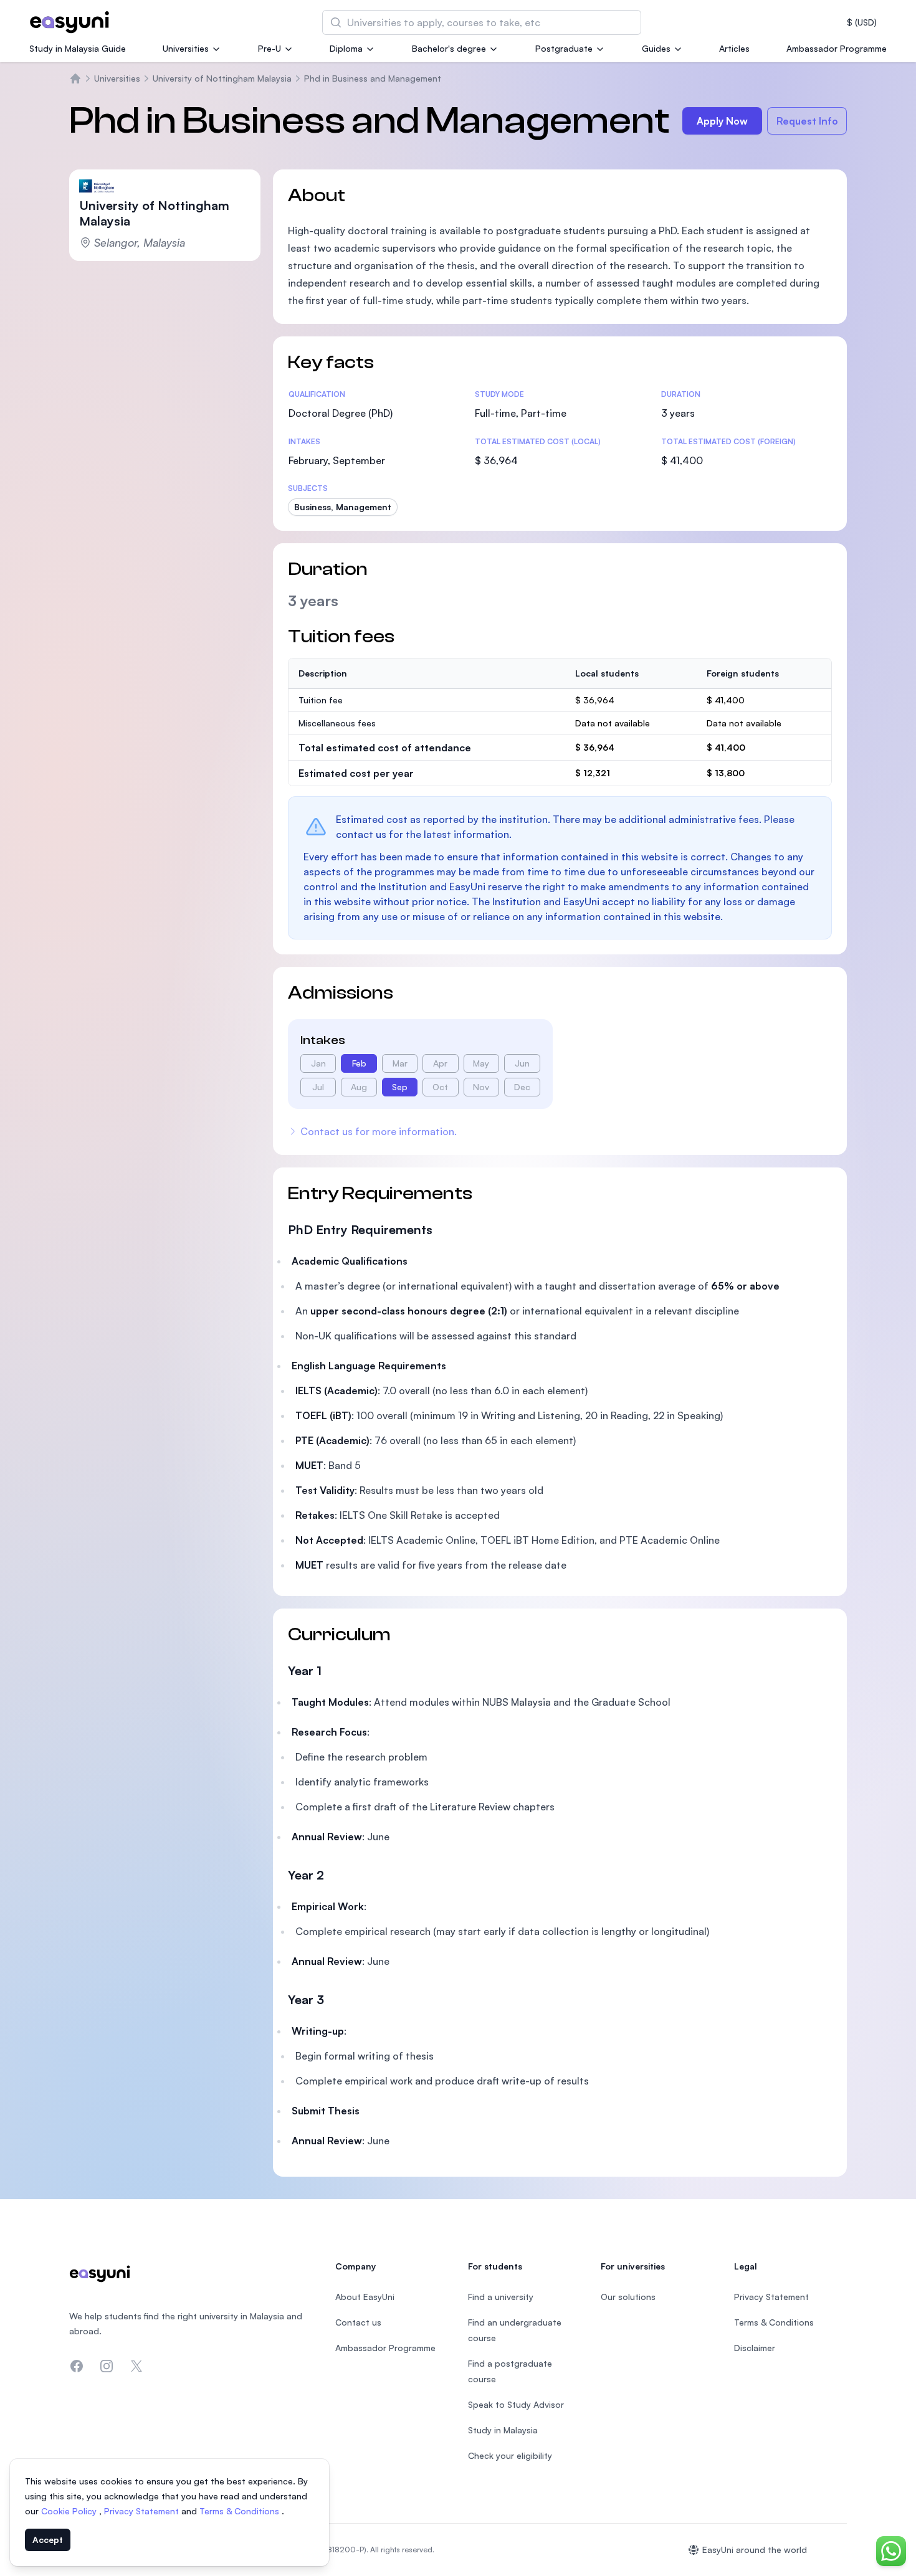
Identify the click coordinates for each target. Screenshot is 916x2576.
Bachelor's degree (449, 48)
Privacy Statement (143, 2511)
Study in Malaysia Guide (78, 48)
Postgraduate (564, 48)
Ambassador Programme (837, 48)
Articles (734, 48)
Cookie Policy (70, 2511)
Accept (48, 2540)
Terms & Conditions (241, 2511)
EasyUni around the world (755, 2550)
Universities (186, 48)
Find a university (501, 2297)
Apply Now (722, 121)
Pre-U (270, 48)
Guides (656, 48)
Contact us (358, 2322)
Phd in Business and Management (373, 78)
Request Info (807, 121)
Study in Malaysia (503, 2430)
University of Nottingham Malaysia (222, 78)
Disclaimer (755, 2348)
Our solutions (628, 2297)
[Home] (75, 78)
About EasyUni (365, 2297)
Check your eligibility (510, 2455)
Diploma (346, 48)
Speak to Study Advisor (516, 2404)
